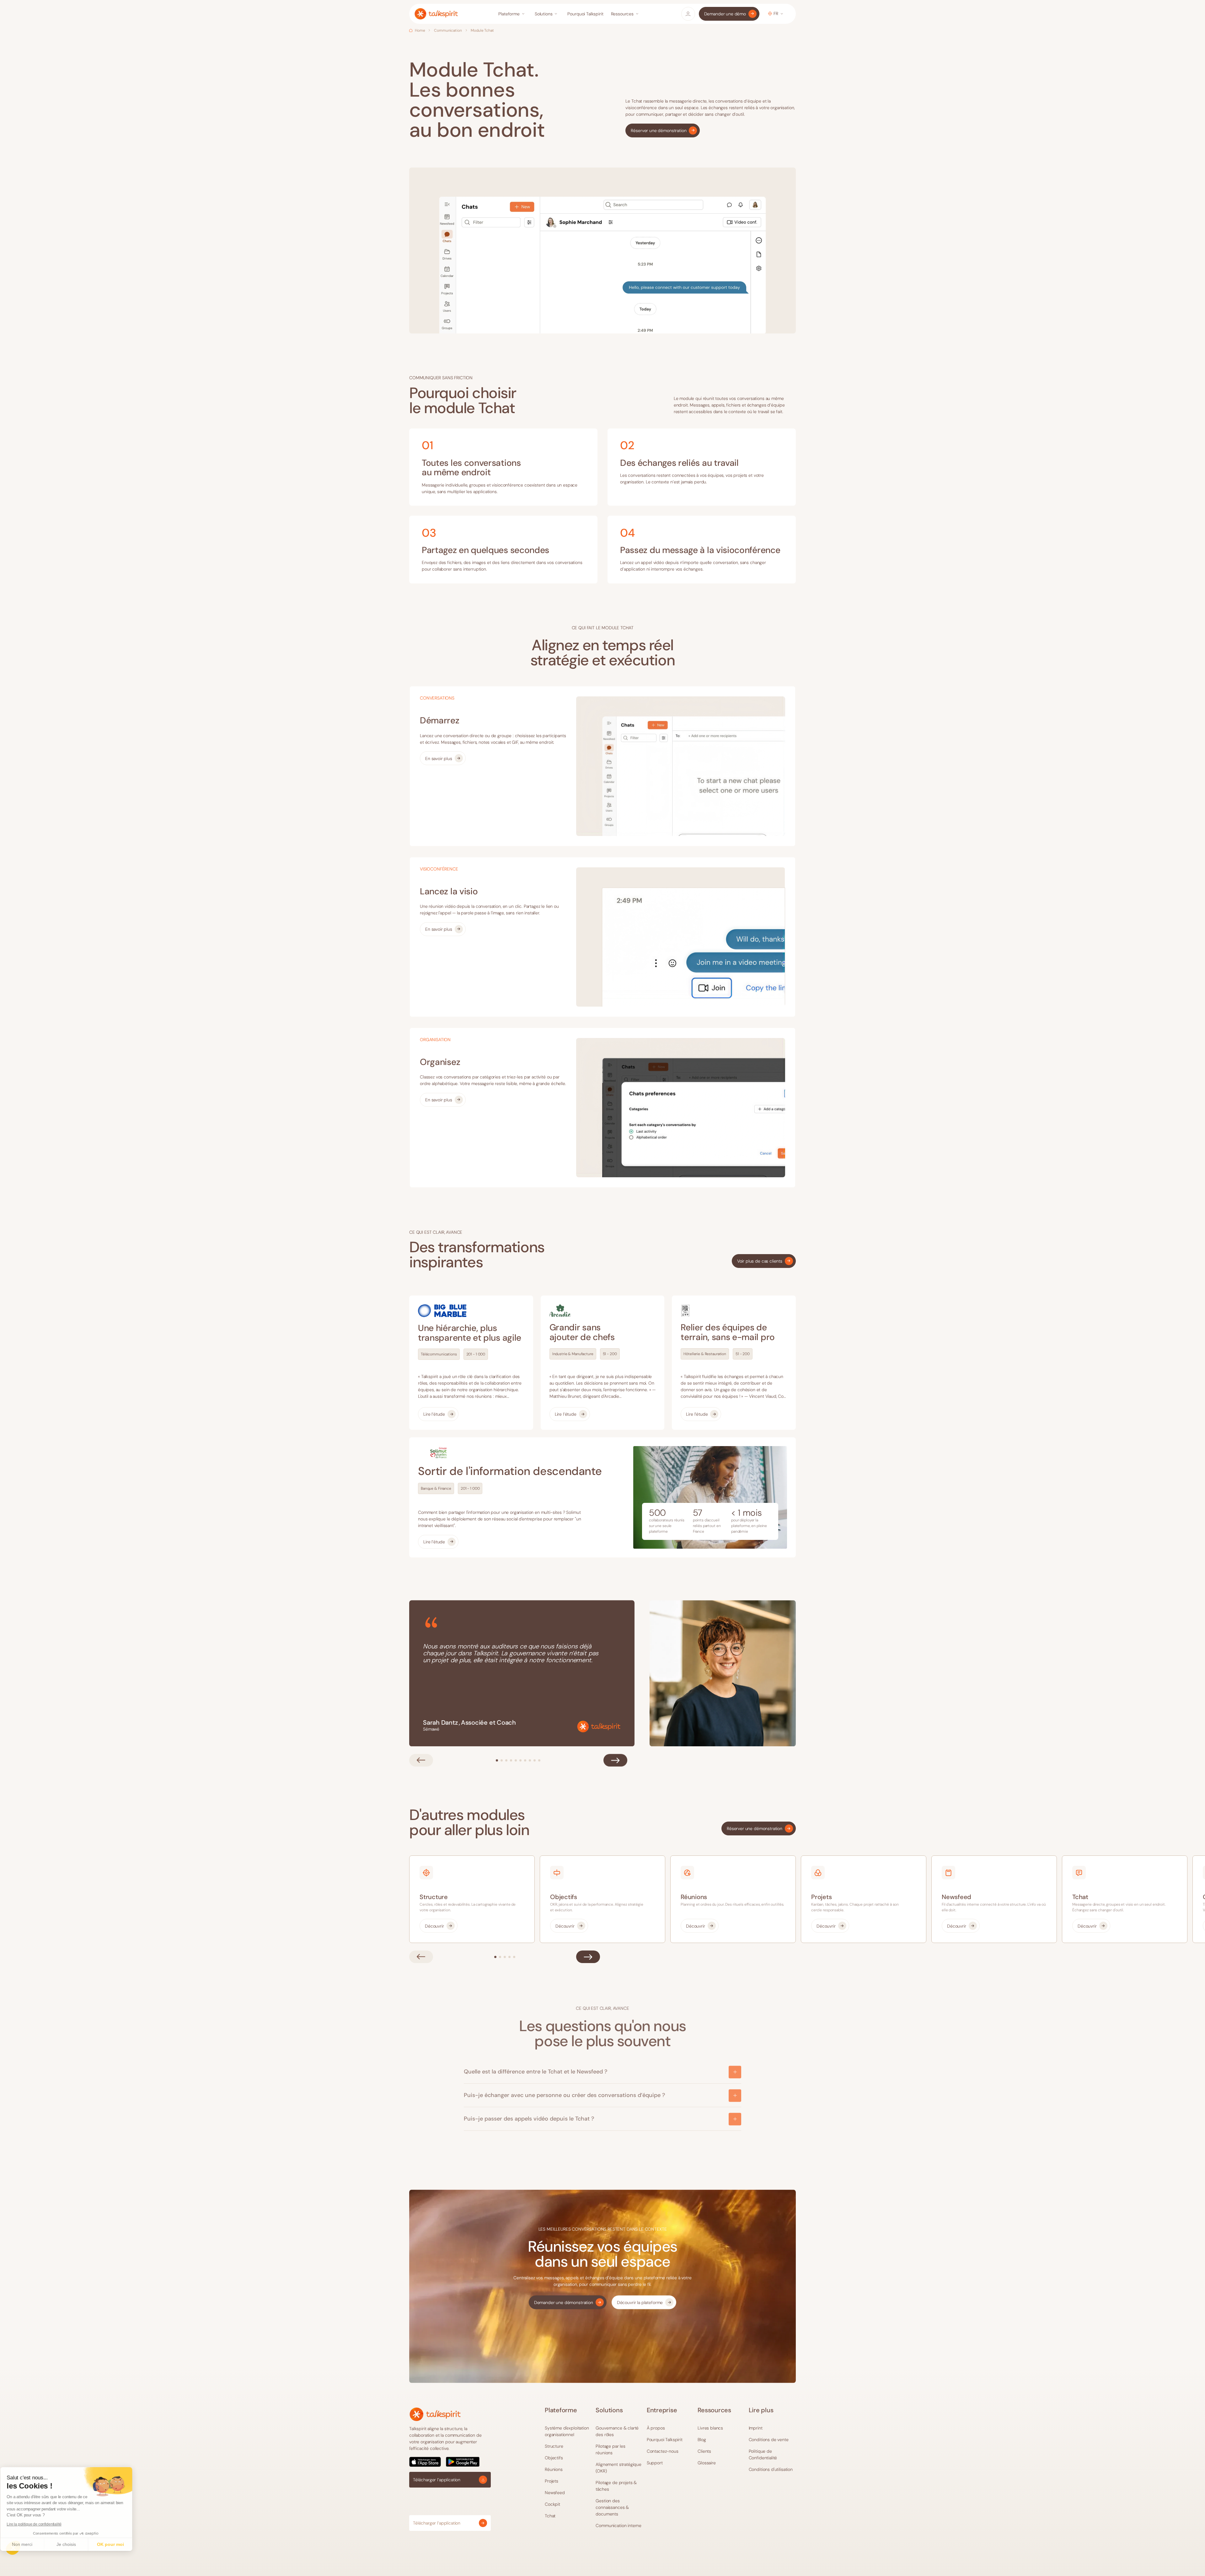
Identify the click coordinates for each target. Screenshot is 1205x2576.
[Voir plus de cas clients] (764, 1261)
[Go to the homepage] (435, 2414)
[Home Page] (436, 14)
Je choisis (72, 2544)
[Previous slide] (421, 1760)
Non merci (28, 2544)
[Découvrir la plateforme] (644, 2302)
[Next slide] (615, 1760)
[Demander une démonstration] (568, 2302)
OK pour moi (116, 2544)
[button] (513, 14)
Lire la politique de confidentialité (40, 2524)
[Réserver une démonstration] (663, 130)
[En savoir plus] (443, 758)
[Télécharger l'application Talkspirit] (450, 2462)
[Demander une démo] (729, 14)
